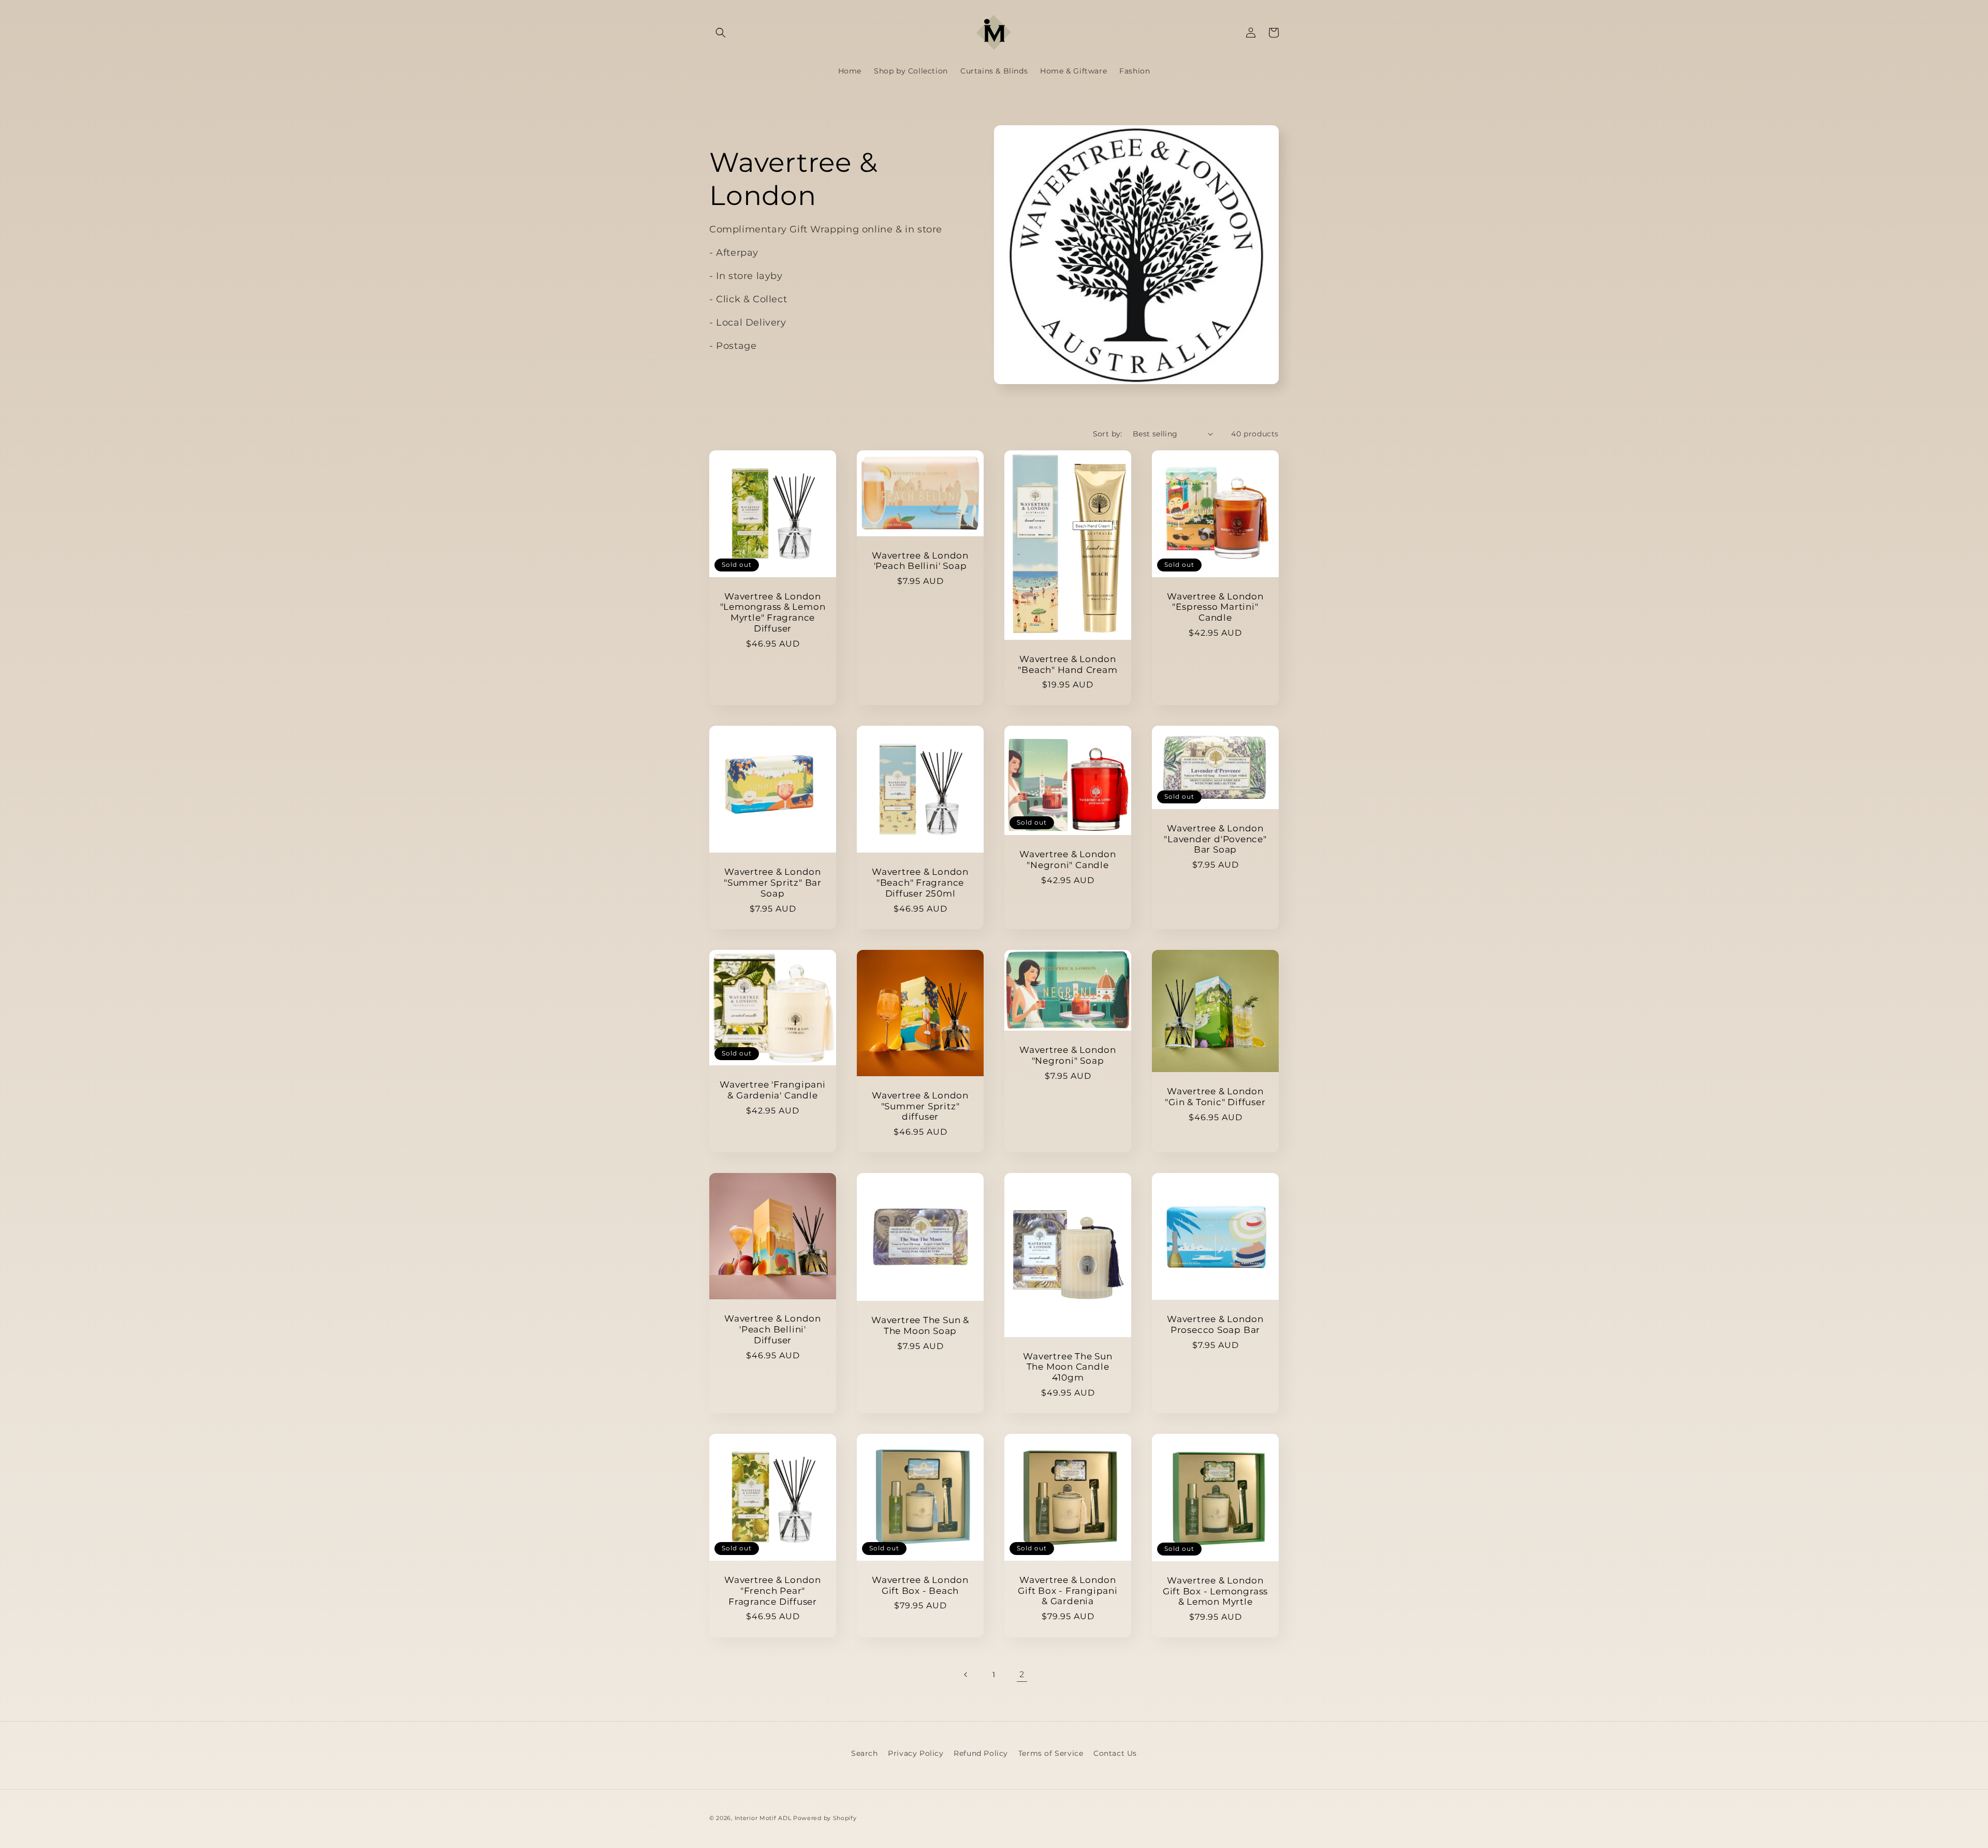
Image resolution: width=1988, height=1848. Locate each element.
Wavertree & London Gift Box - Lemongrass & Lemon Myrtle (1215, 1591)
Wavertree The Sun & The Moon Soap (920, 1325)
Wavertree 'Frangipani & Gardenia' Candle (772, 1090)
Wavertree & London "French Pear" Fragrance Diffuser (773, 1591)
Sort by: (1108, 434)
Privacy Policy (916, 1753)
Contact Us (1115, 1753)
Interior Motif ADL (763, 1818)
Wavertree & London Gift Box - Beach (920, 1585)
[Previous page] (966, 1675)
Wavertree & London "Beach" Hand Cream (1068, 664)
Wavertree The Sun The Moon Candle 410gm (1068, 1367)
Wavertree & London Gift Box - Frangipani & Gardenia (1068, 1591)
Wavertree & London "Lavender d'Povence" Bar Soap (1215, 839)
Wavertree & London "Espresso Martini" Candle (1215, 607)
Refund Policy (981, 1753)
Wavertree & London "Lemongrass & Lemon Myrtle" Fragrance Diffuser (773, 612)
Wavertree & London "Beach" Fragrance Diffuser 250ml (920, 883)
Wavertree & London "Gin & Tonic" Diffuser (1215, 1097)
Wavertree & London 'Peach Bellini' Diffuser (773, 1329)
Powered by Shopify (825, 1818)
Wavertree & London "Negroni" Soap (1068, 1055)
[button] (721, 33)
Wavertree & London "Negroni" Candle (1068, 860)
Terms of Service (1051, 1753)
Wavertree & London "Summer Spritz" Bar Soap (773, 883)
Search (865, 1753)
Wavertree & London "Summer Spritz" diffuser (920, 1106)
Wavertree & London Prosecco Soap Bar (1215, 1324)
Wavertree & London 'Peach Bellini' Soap (920, 561)
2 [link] (1022, 1674)
